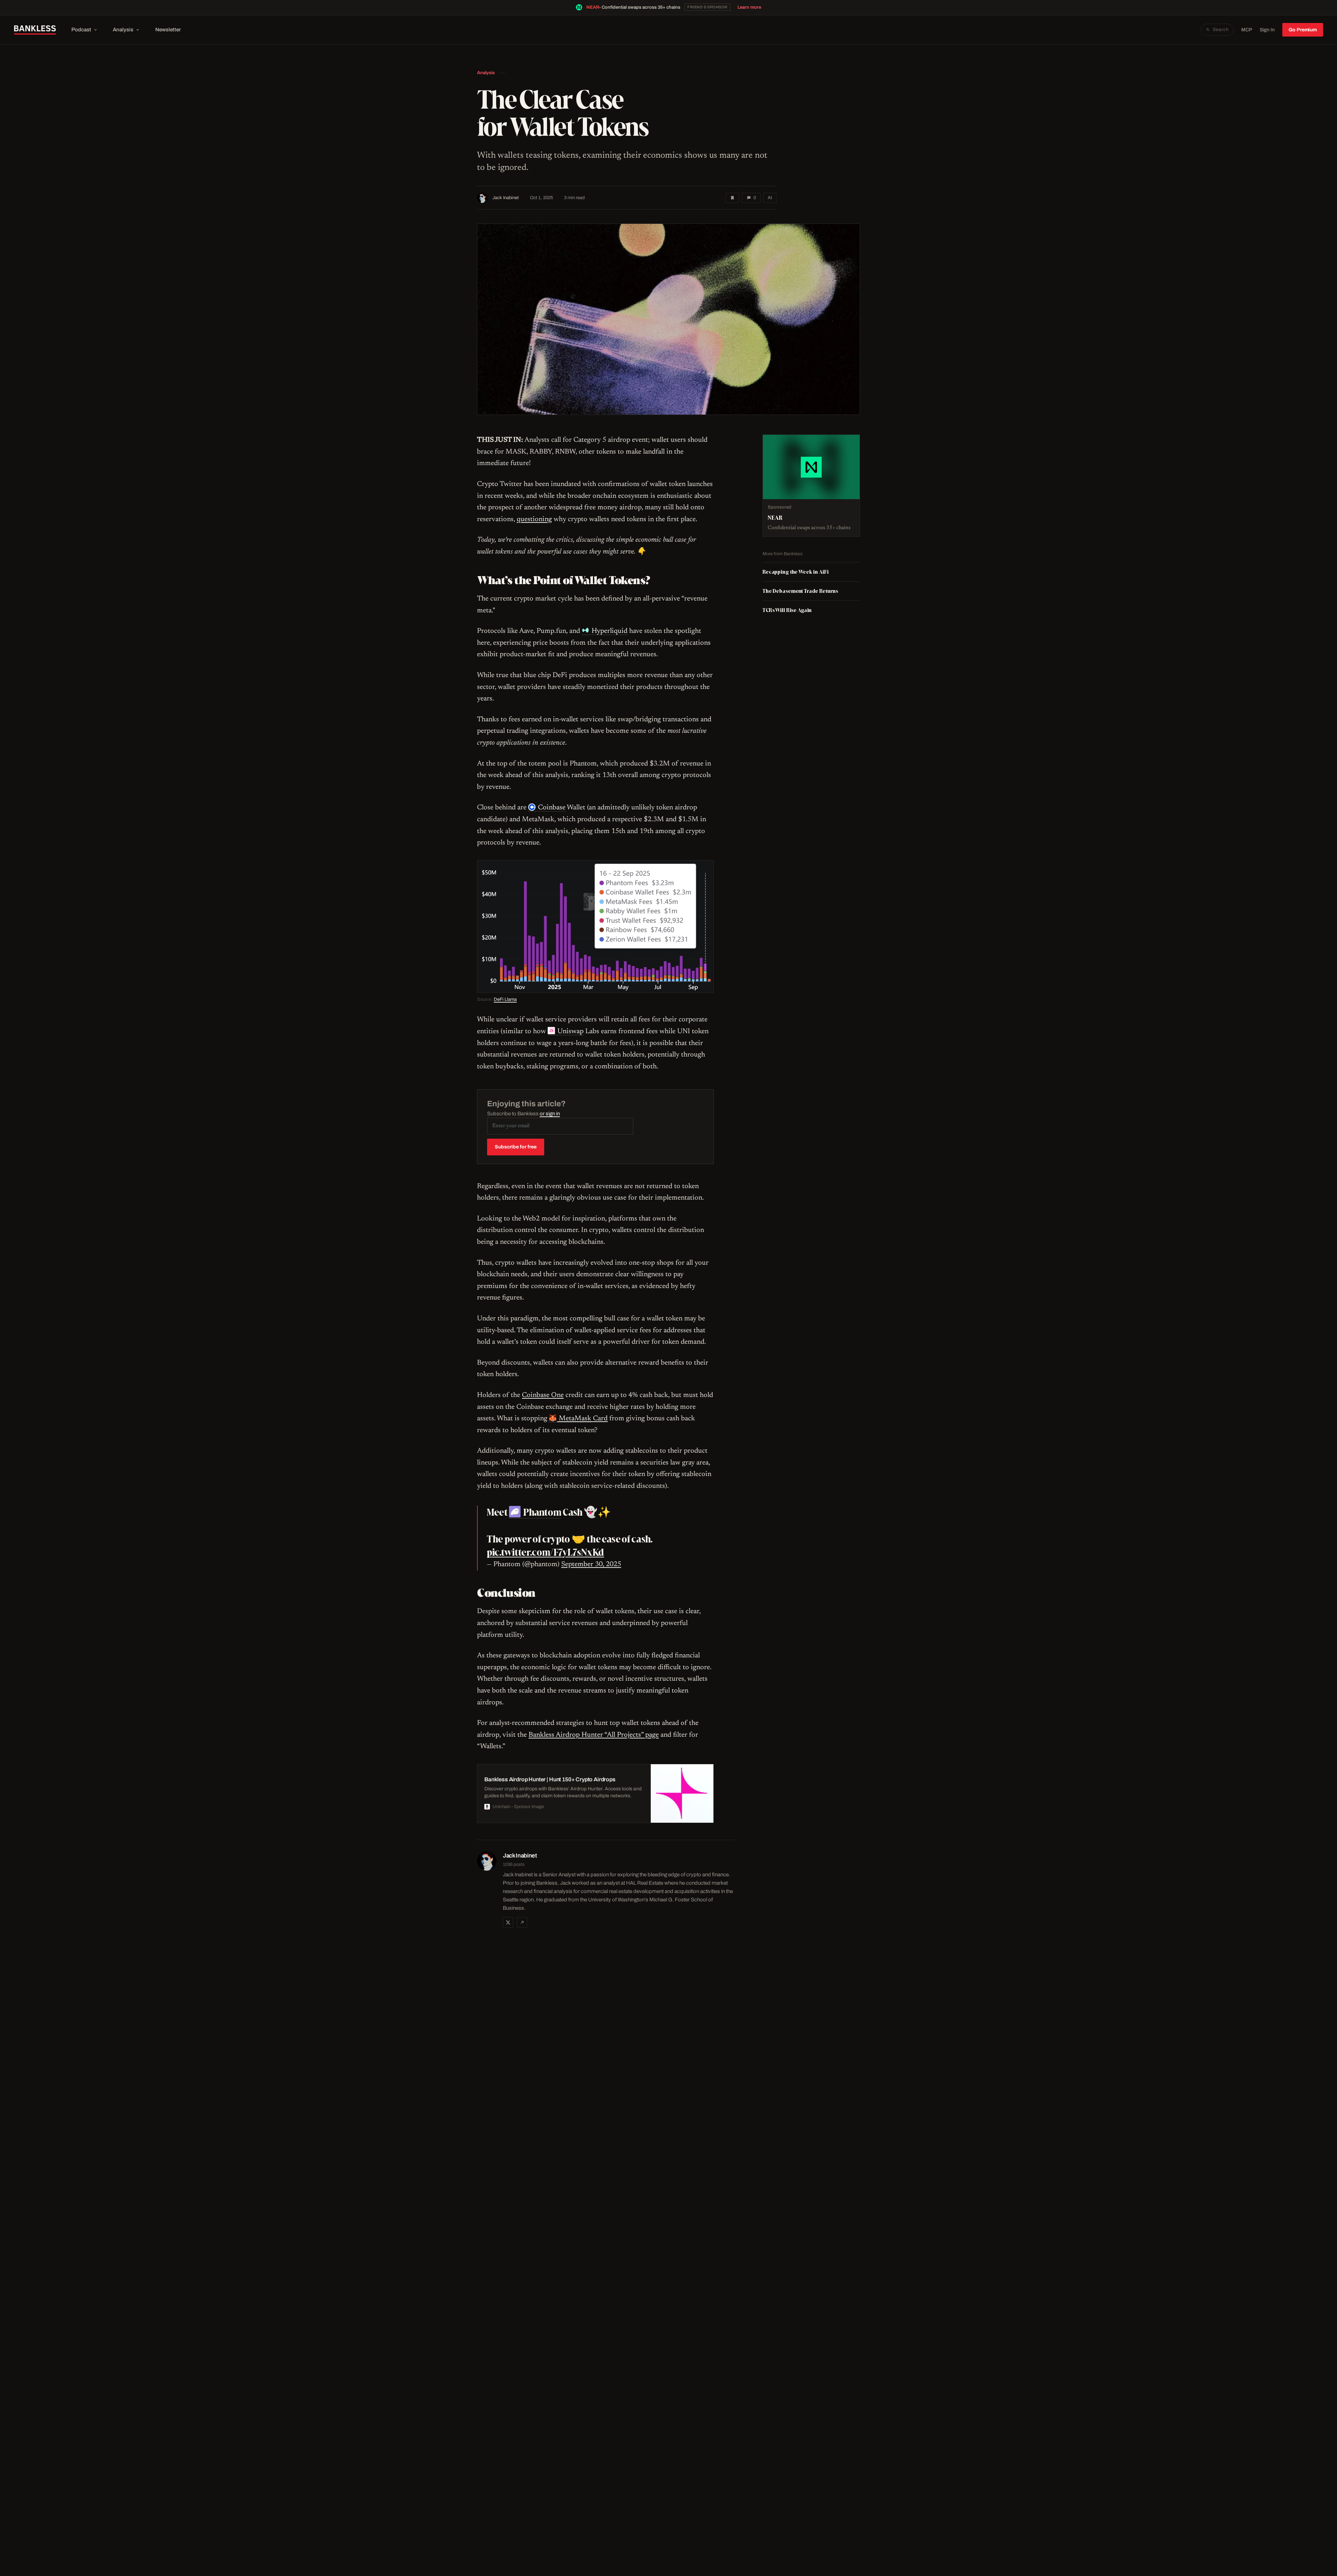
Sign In (1267, 30)
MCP (1247, 30)
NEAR (593, 7)
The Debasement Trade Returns (800, 591)
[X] (508, 1922)
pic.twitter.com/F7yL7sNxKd (545, 1552)
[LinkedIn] (522, 1922)
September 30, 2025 (591, 1564)
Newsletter (168, 30)
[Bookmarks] (732, 198)
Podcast (81, 30)
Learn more (749, 7)
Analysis (123, 30)
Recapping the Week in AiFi (795, 572)
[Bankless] (35, 30)
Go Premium (1303, 30)
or (550, 1114)
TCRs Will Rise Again (787, 610)
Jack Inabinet (506, 198)
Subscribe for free (516, 1147)
